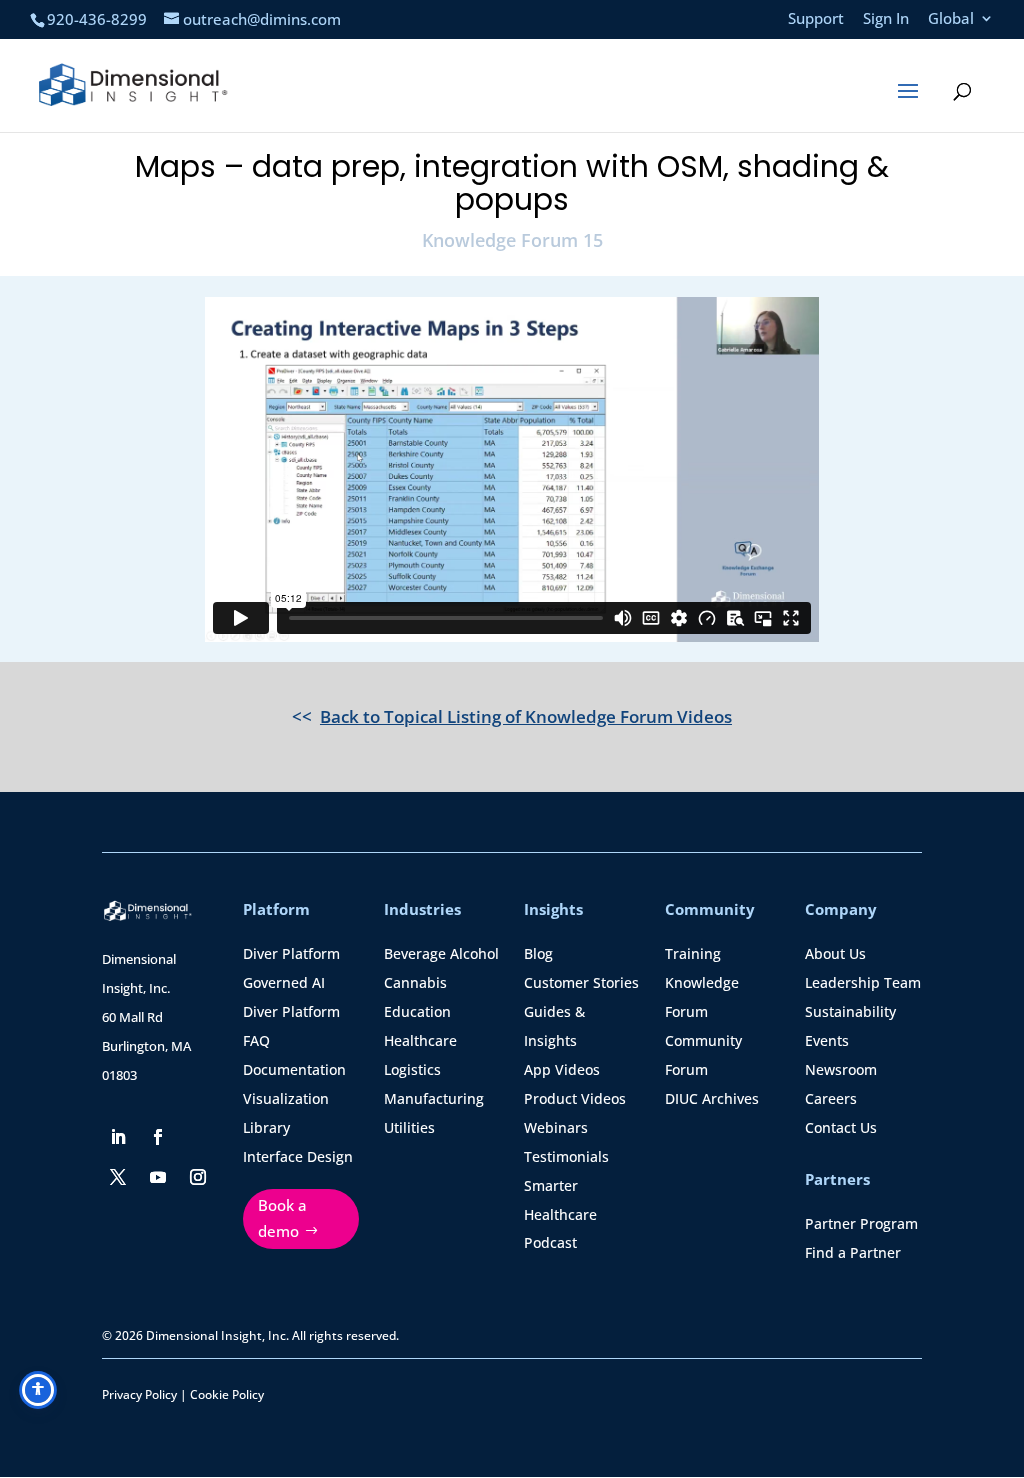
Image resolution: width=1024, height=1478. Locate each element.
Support (816, 19)
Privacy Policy (139, 1394)
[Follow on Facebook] (158, 1137)
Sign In (886, 19)
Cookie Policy (227, 1394)
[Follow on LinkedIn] (118, 1137)
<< (512, 716)
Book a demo (282, 1218)
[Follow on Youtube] (158, 1177)
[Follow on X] (118, 1177)
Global (951, 19)
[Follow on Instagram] (198, 1177)
